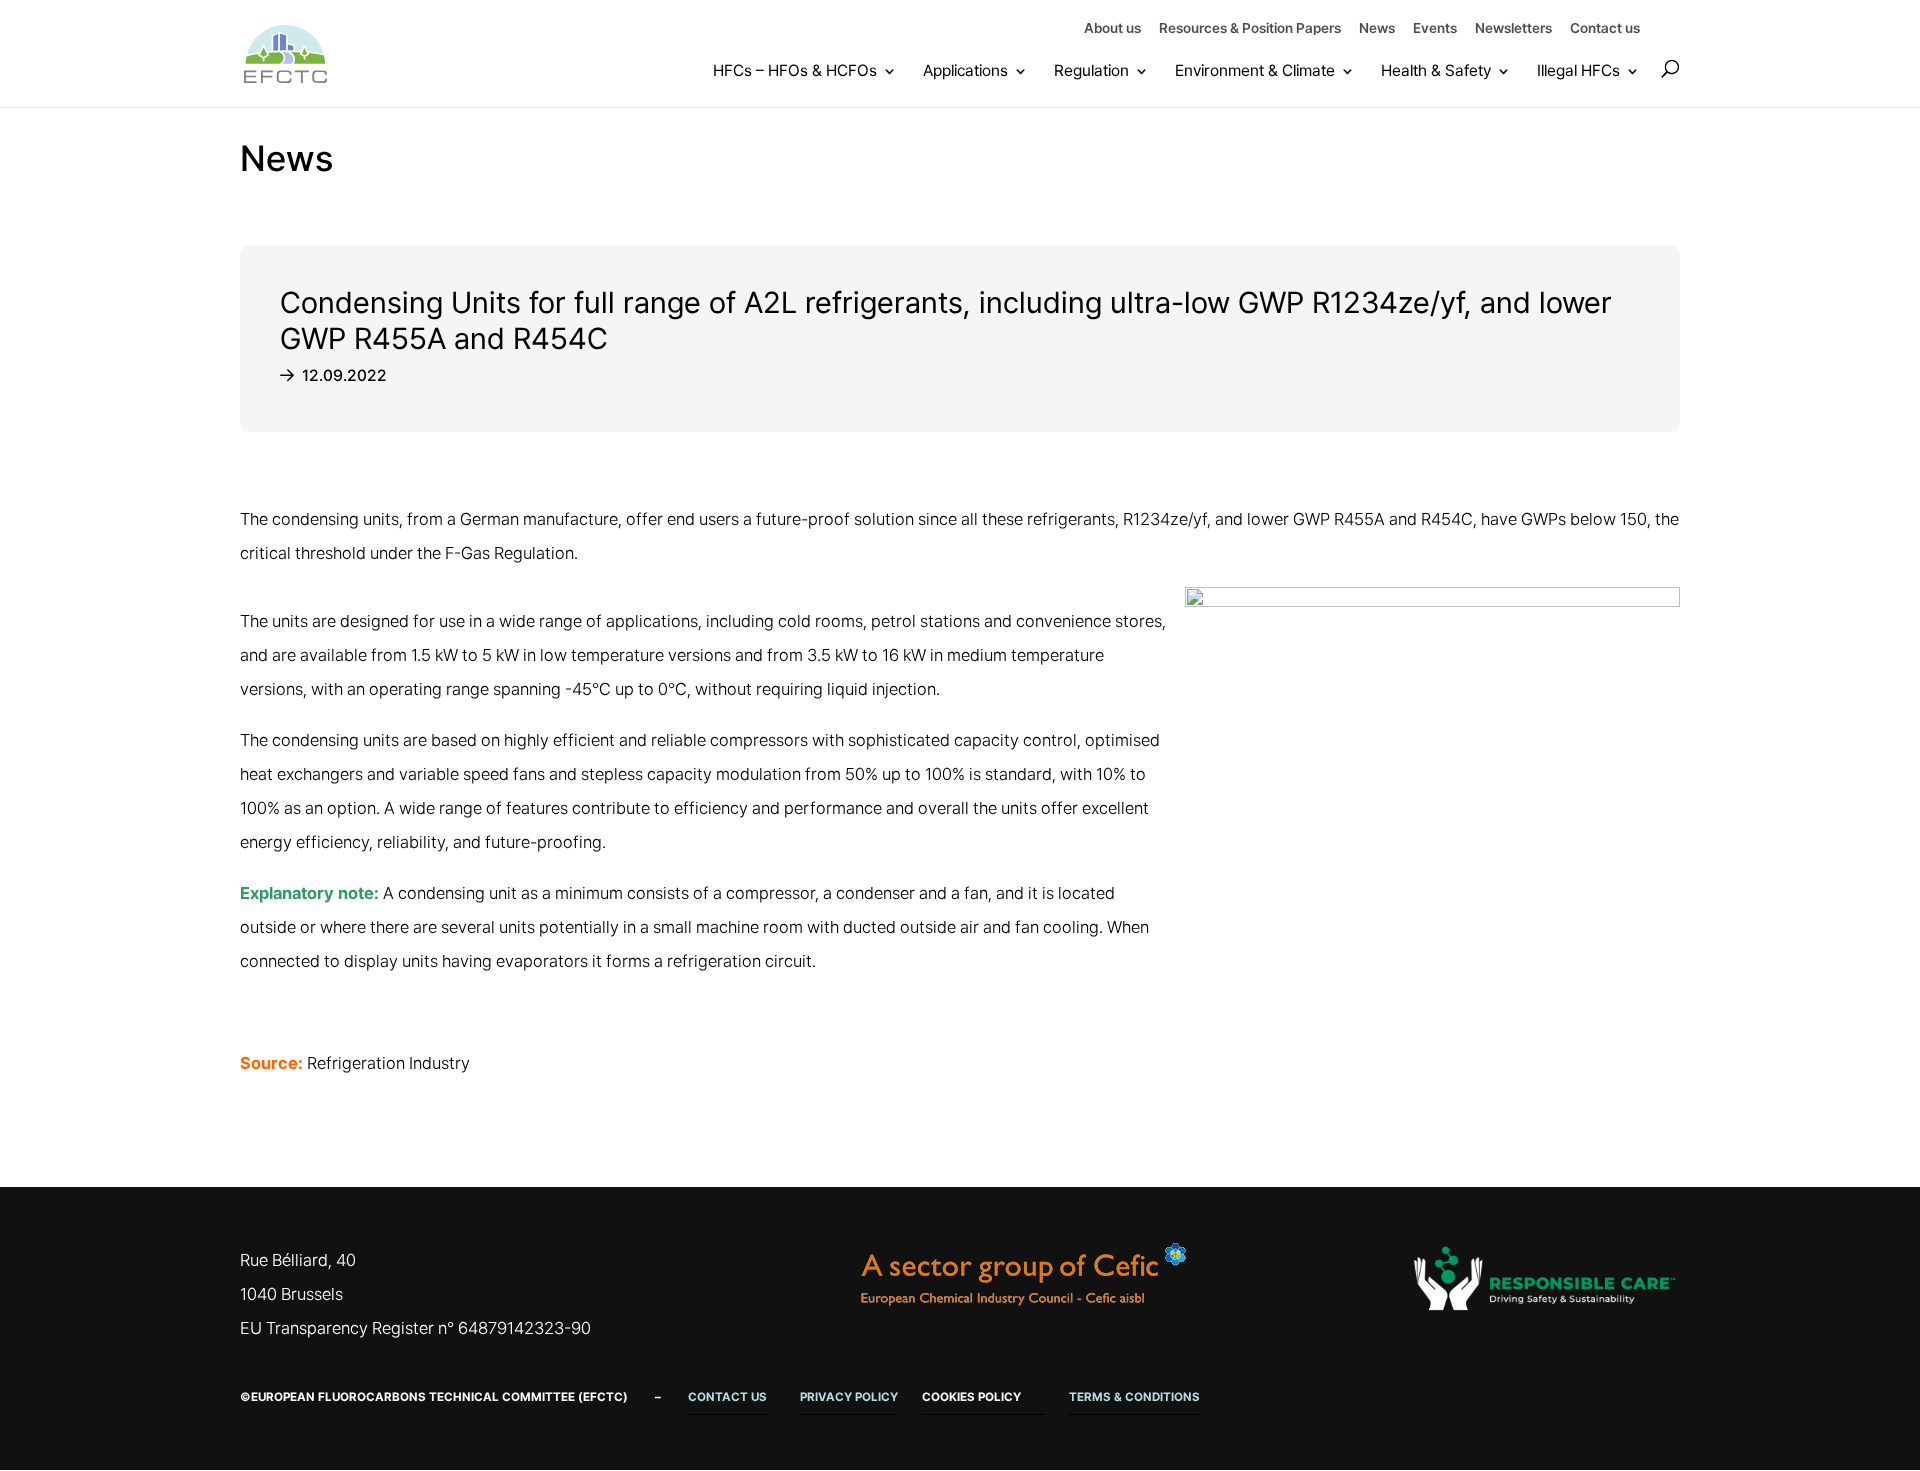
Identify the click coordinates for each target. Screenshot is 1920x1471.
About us (1112, 28)
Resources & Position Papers (1250, 28)
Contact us (1605, 28)
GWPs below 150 (1584, 519)
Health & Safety (1436, 70)
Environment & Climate (1255, 70)
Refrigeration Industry (388, 1063)
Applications (965, 70)
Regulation (1091, 70)
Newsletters (1513, 28)
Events (1435, 28)
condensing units (335, 740)
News (1377, 28)
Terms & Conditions (1134, 1397)
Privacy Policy (849, 1397)
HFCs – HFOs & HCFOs (795, 70)
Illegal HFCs (1578, 70)
